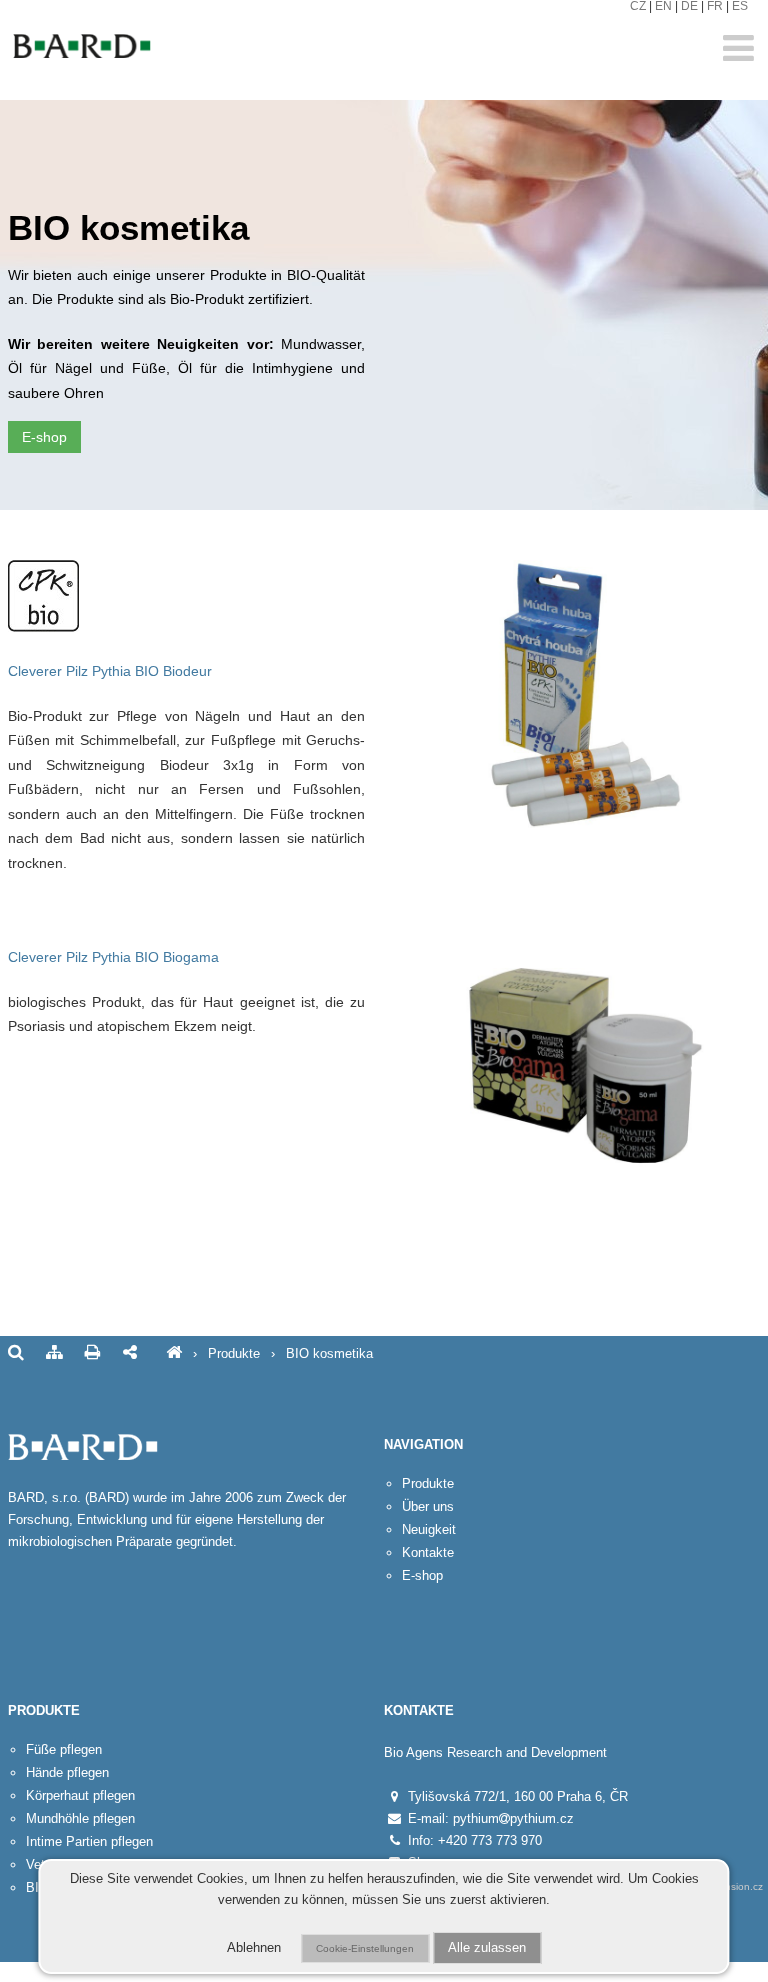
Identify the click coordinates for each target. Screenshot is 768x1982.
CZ (638, 6)
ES (740, 6)
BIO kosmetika (329, 1353)
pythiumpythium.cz (513, 1818)
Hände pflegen (67, 1772)
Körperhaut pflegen (80, 1795)
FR (715, 6)
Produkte (234, 1353)
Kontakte (428, 1552)
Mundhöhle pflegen (80, 1818)
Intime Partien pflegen (89, 1841)
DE (689, 6)
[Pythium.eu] (174, 1353)
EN (663, 6)
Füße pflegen (64, 1749)
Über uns (428, 1506)
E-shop (44, 437)
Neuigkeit (429, 1529)
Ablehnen (254, 1948)
